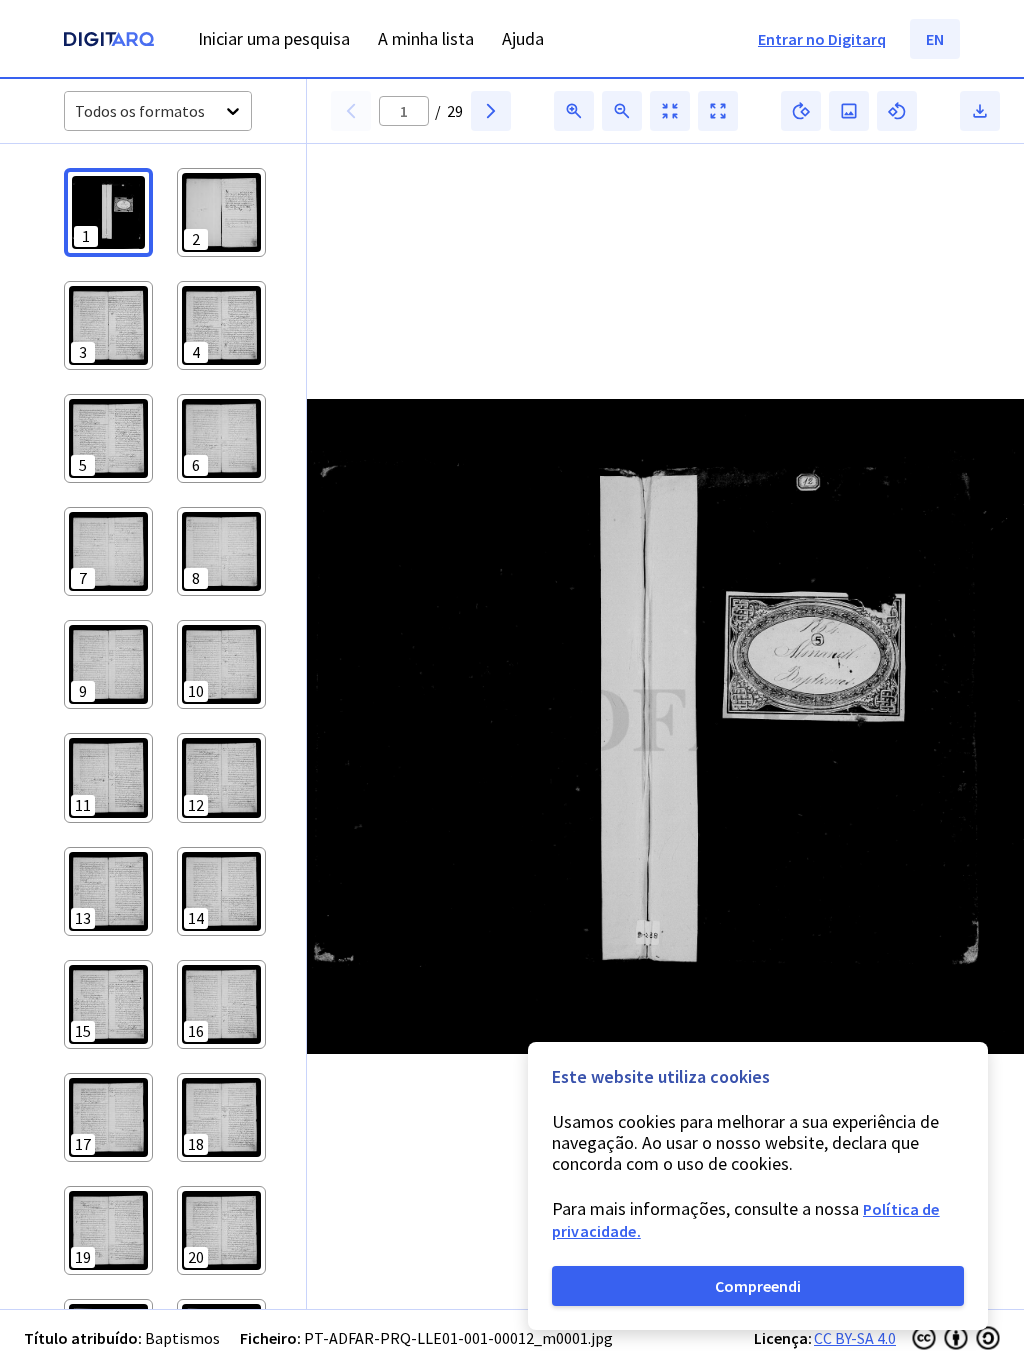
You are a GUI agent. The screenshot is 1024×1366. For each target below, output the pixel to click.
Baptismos (182, 1338)
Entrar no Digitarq (822, 39)
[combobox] (76, 111)
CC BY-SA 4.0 (855, 1338)
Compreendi (758, 1286)
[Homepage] (109, 41)
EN (935, 39)
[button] (108, 212)
